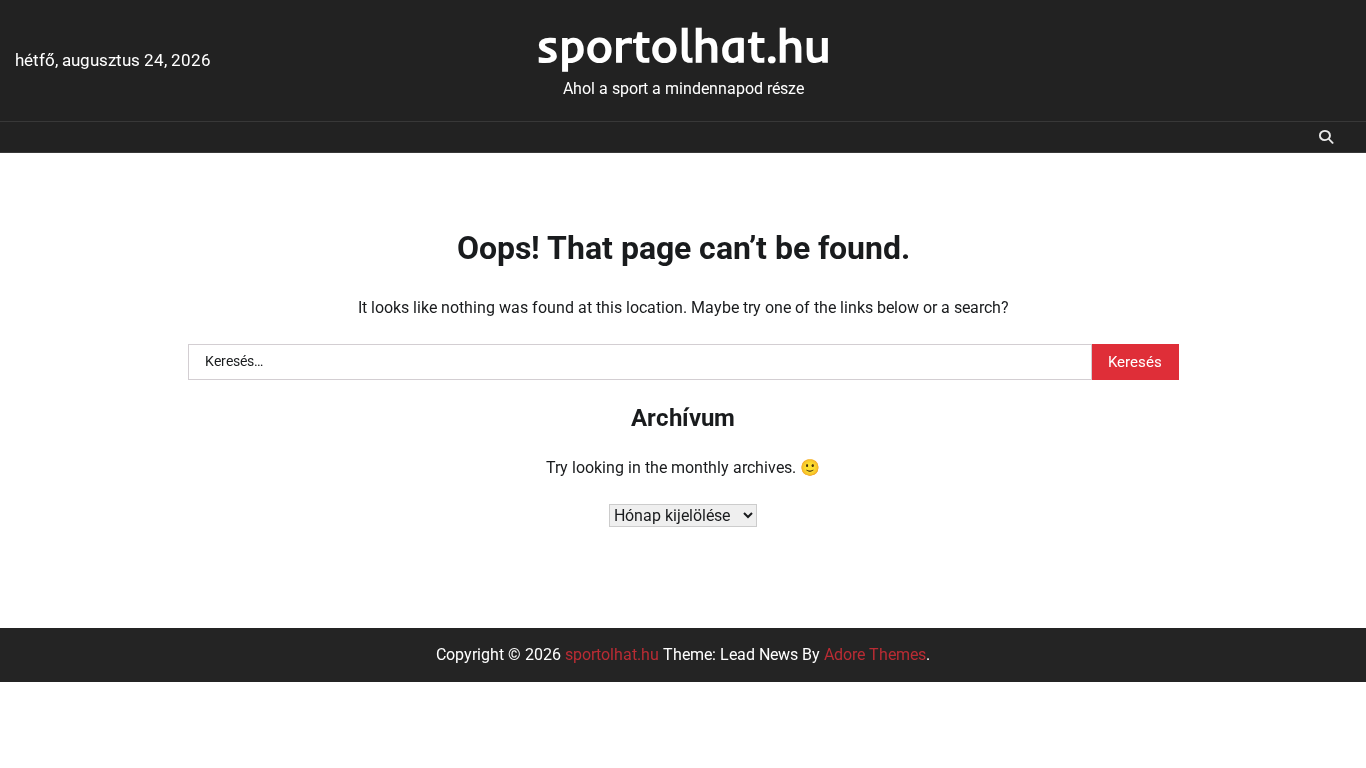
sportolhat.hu (683, 45)
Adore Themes (875, 654)
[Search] (1326, 137)
